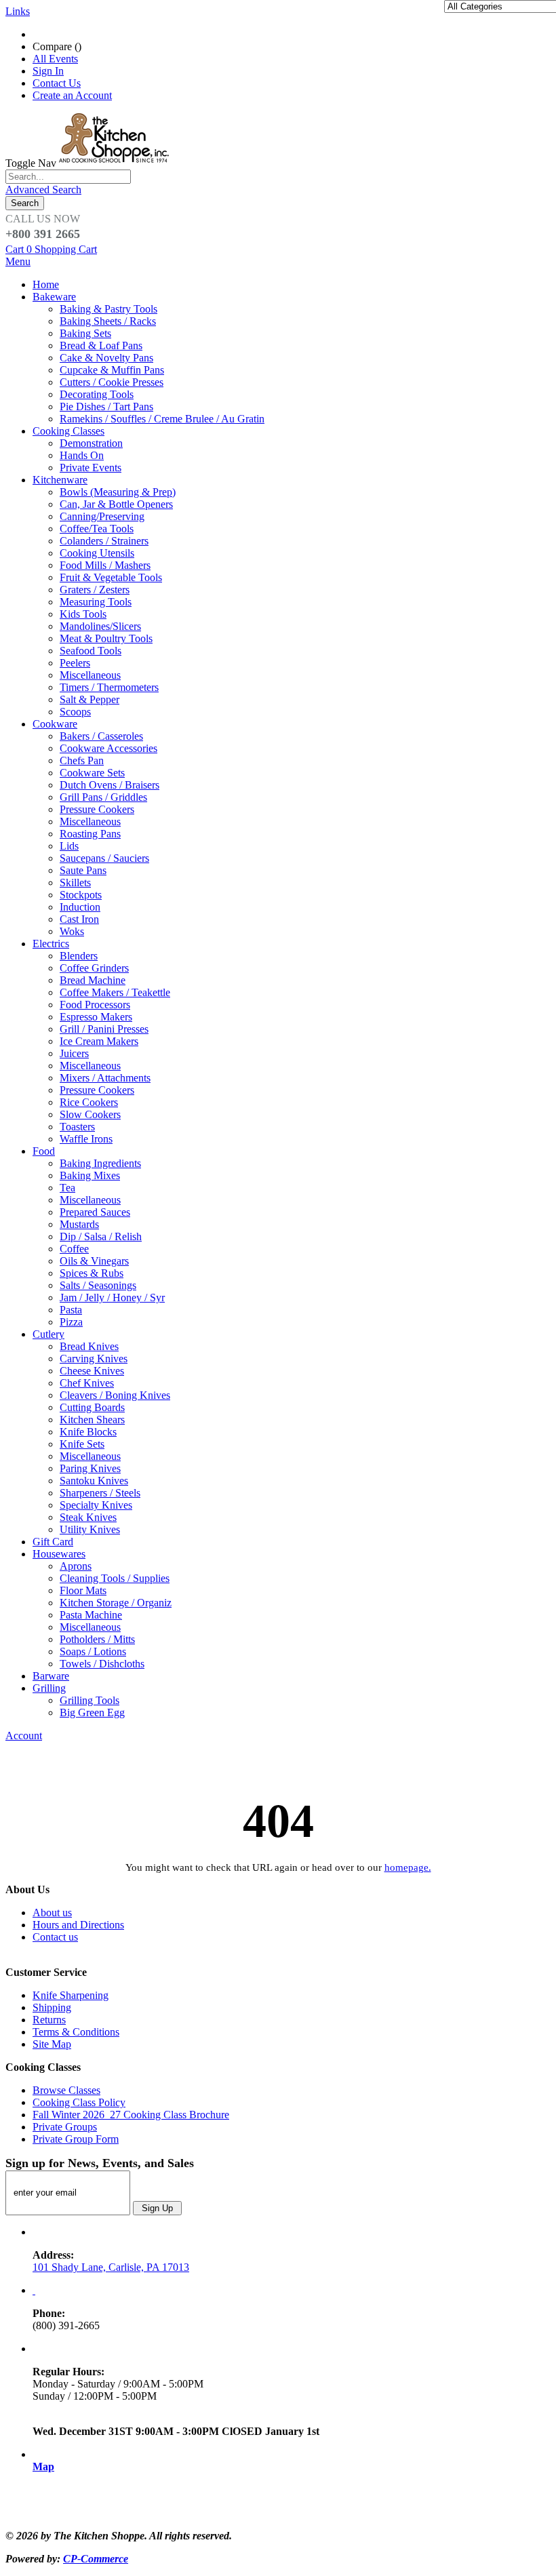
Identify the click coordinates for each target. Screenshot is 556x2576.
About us (52, 1913)
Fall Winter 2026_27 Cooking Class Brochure (131, 2115)
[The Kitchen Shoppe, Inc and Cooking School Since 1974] (116, 163)
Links (18, 11)
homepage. (408, 1867)
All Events (55, 59)
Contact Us (57, 83)
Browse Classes (66, 2090)
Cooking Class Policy (79, 2102)
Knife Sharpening (71, 1995)
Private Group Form (76, 2139)
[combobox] (68, 177)
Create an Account (72, 95)
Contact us (55, 1937)
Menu (18, 261)
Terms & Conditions (76, 2032)
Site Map (52, 2044)
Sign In (48, 71)
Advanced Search (43, 190)
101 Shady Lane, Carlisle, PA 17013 (111, 2267)
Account (24, 1736)
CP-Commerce (96, 2559)
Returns (49, 2020)
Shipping (52, 2007)
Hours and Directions (78, 1925)
